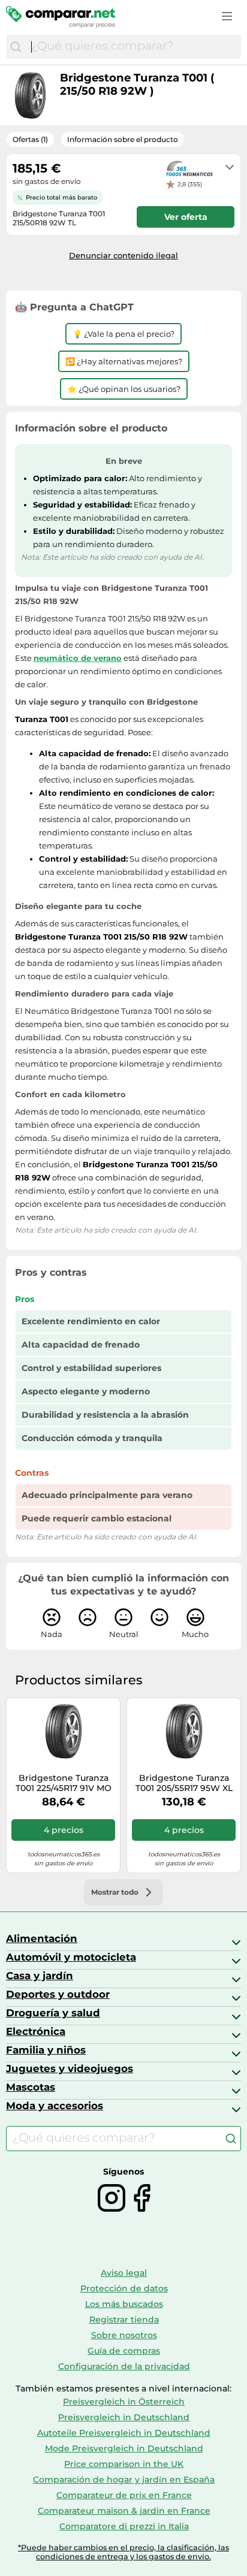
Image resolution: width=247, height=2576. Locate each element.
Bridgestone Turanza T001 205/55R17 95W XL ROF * (184, 1783)
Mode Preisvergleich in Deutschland (124, 2448)
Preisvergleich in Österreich (124, 2402)
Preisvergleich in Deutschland (124, 2417)
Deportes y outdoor (58, 1994)
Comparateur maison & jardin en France (124, 2511)
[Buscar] (16, 47)
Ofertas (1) (30, 139)
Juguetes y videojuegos (70, 2068)
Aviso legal (124, 2273)
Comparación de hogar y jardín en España (124, 2480)
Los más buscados (124, 2304)
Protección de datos (124, 2288)
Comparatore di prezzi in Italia (124, 2526)
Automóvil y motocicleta (71, 1957)
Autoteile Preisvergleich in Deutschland (124, 2433)
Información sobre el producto (123, 139)
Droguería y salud (53, 2013)
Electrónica (36, 2031)
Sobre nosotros (124, 2335)
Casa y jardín (40, 1976)
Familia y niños (46, 2050)
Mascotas (31, 2087)
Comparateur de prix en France (124, 2495)
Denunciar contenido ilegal (123, 255)
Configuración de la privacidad (124, 2366)
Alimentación (42, 1938)
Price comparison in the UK (124, 2464)
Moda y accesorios (55, 2106)
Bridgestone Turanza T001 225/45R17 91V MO (64, 1783)
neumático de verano (78, 658)
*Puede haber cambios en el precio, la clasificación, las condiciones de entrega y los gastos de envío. (123, 2552)
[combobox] (133, 47)
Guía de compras (124, 2351)
